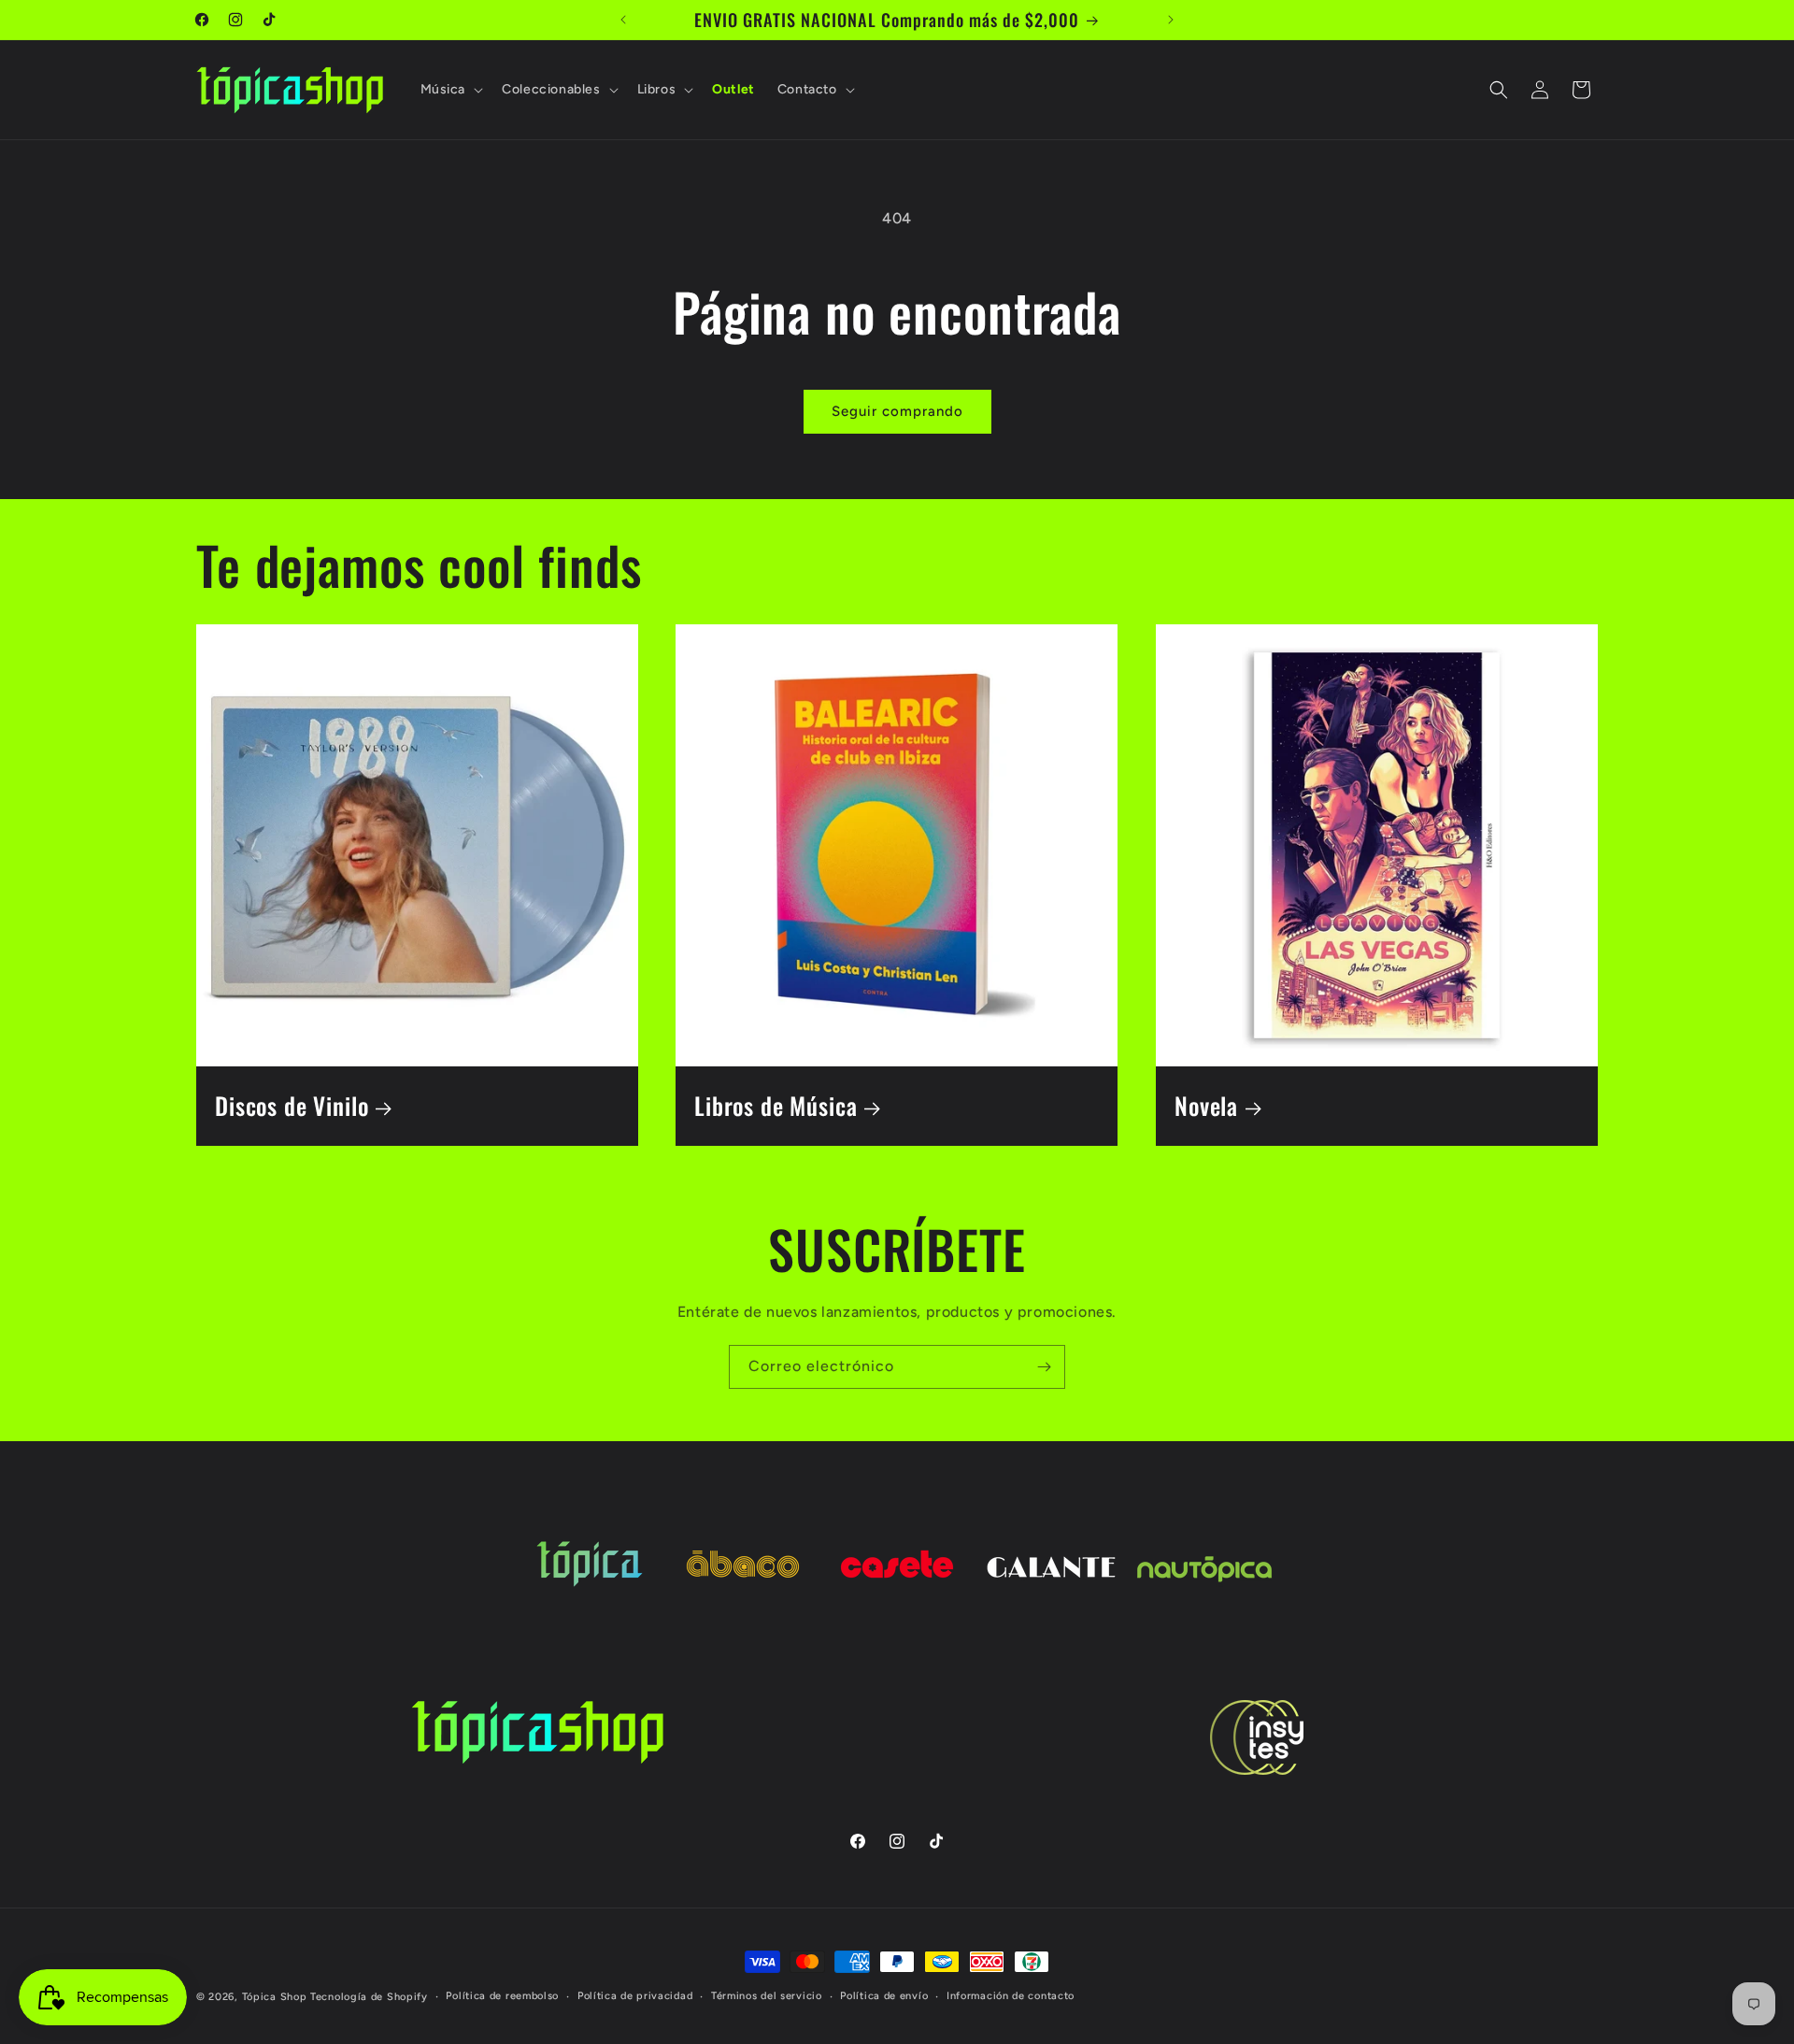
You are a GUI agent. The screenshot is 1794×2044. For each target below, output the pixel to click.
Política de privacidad (635, 1996)
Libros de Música (776, 1106)
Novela (1206, 1106)
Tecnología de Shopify (369, 1997)
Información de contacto (1011, 1996)
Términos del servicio (767, 1996)
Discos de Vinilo (292, 1106)
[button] (450, 90)
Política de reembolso (502, 1996)
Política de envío (884, 1996)
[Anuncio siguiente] (1171, 20)
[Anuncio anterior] (623, 20)
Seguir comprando (897, 411)
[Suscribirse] (1044, 1367)
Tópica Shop (275, 1997)
